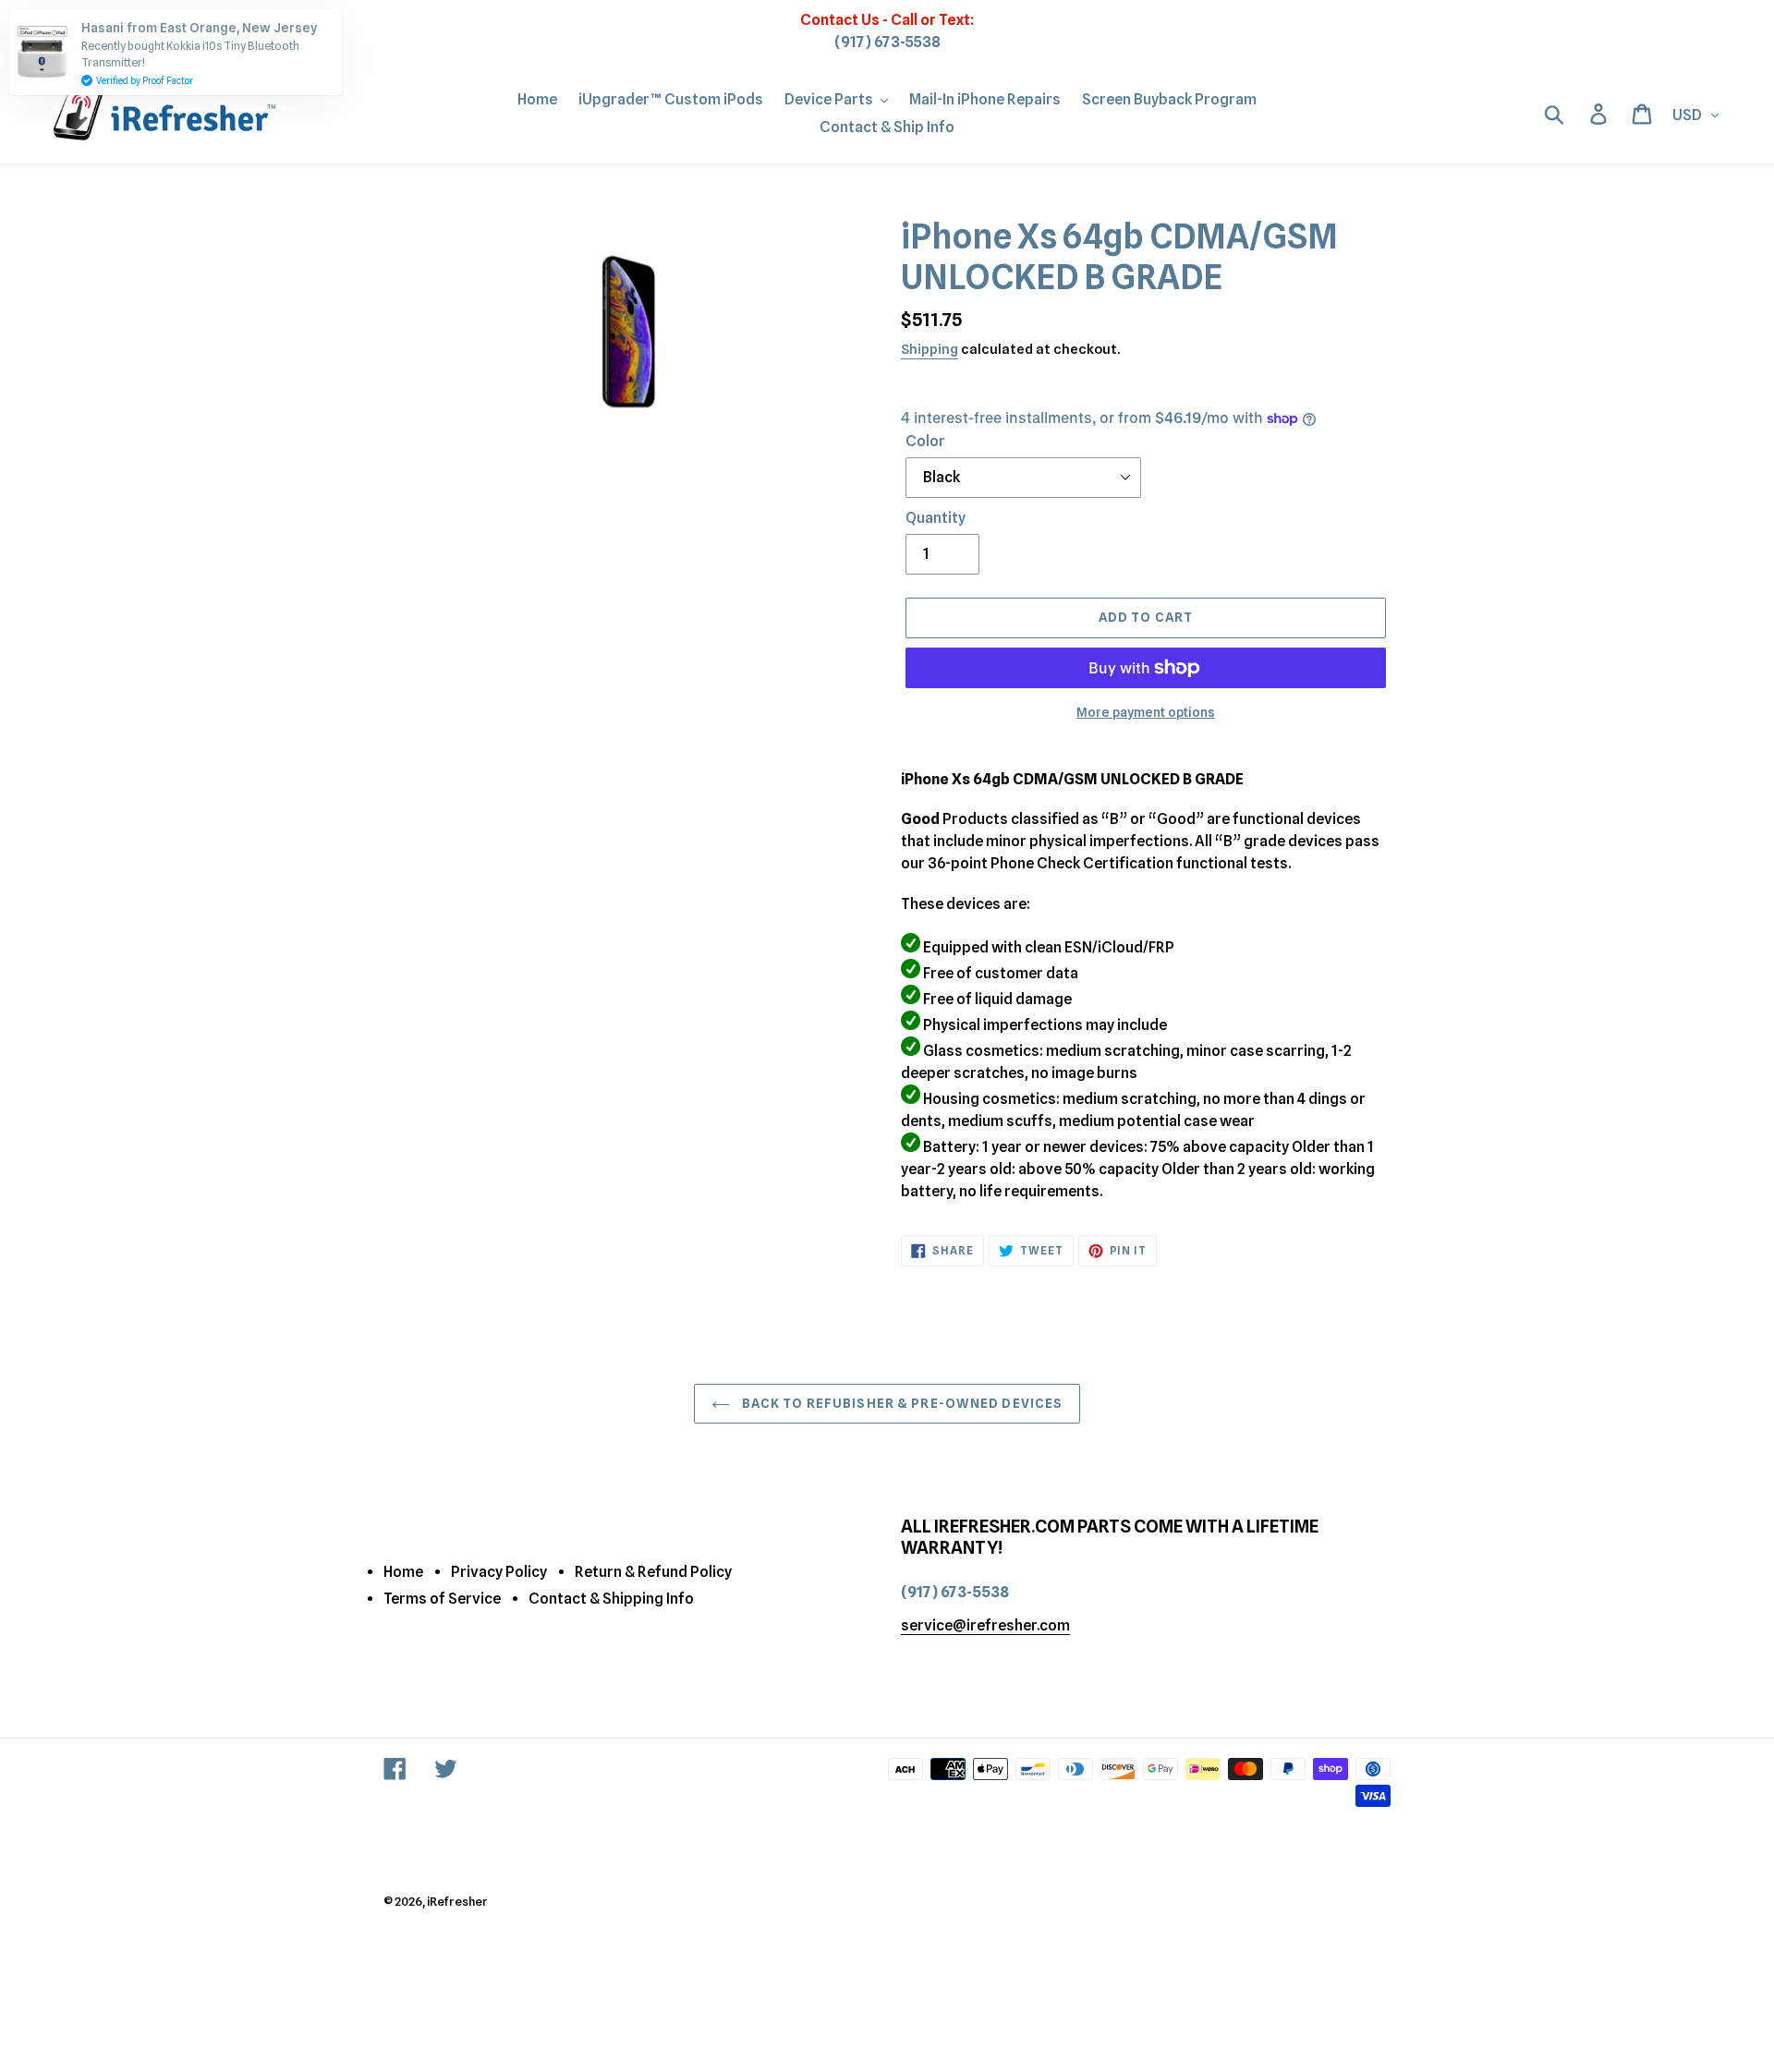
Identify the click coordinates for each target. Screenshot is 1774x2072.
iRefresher (457, 1901)
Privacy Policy (499, 1572)
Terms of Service (442, 1599)
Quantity (936, 518)
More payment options (1146, 712)
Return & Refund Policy (653, 1572)
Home (403, 1572)
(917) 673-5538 (887, 42)
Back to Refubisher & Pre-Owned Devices (901, 1403)
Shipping (930, 349)
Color (925, 441)
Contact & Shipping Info (611, 1599)
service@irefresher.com (985, 1625)
